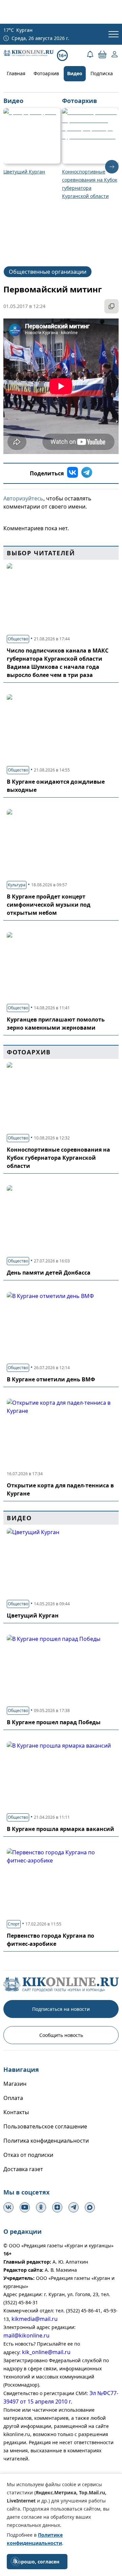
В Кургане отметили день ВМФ (51, 1379)
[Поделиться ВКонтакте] (73, 473)
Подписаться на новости (61, 2009)
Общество (18, 639)
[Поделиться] (111, 306)
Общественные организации (48, 272)
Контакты (16, 2112)
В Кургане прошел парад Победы (54, 1722)
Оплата (13, 2098)
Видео (75, 73)
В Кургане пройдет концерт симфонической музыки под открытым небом (49, 905)
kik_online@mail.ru (46, 2352)
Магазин (15, 2084)
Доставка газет (23, 2169)
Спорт (14, 1924)
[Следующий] (112, 167)
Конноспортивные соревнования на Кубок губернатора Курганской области (58, 1158)
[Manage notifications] (15, 2561)
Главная (16, 73)
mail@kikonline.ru (26, 2335)
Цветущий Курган (33, 1615)
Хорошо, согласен (37, 2562)
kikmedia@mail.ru (35, 2319)
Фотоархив (46, 73)
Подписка (102, 73)
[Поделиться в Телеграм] (87, 473)
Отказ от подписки (28, 2155)
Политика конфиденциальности (46, 2141)
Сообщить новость (61, 2035)
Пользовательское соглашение (45, 2126)
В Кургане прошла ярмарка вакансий (60, 1829)
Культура (17, 885)
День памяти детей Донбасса (49, 1273)
